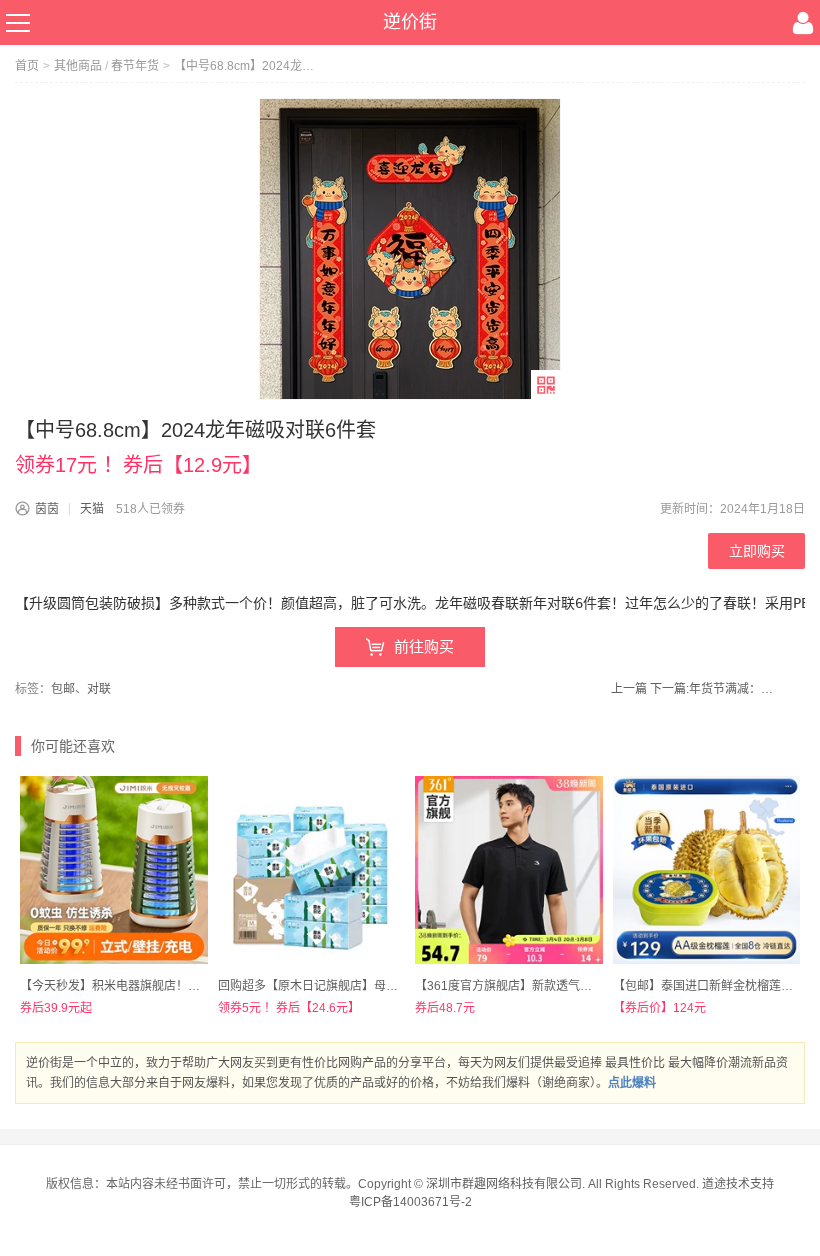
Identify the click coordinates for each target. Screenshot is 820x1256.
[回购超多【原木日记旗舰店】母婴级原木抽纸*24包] (312, 870)
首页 (27, 66)
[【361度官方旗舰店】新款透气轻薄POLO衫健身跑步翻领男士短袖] (509, 870)
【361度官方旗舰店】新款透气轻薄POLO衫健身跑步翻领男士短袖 (592, 986)
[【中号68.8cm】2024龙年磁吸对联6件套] (410, 249)
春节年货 (135, 66)
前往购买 (424, 646)
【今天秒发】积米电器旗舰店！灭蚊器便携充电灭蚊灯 (164, 986)
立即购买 (757, 551)
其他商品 (78, 66)
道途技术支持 (738, 1184)
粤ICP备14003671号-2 (410, 1202)
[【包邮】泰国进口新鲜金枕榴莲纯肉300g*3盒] (707, 870)
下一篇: (714, 689)
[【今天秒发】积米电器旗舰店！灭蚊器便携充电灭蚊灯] (114, 870)
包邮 (63, 689)
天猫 (92, 509)
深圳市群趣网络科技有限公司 (504, 1184)
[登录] (803, 23)
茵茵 (47, 509)
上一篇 (629, 689)
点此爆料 (632, 1083)
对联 (99, 689)
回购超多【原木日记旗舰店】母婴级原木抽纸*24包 (353, 986)
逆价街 (410, 22)
